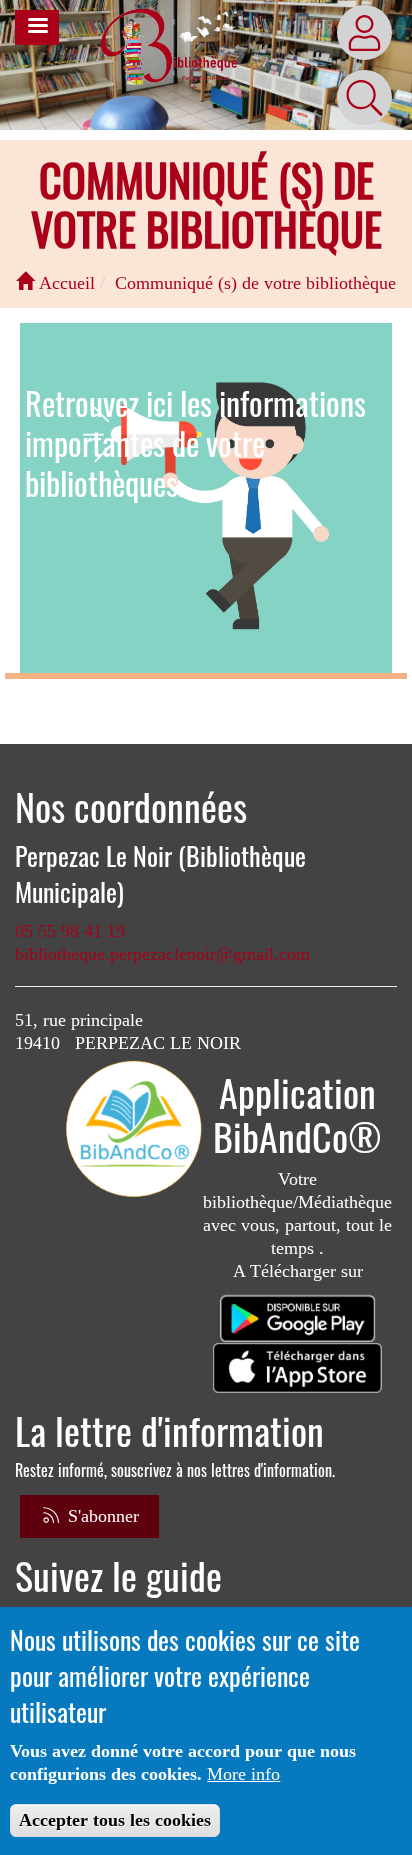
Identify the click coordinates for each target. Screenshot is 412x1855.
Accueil (64, 283)
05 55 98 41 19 (70, 931)
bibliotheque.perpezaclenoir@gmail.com (162, 954)
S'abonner (101, 1516)
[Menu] (37, 27)
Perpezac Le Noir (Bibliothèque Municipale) (160, 874)
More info (243, 1774)
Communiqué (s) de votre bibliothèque (255, 283)
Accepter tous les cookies (115, 1820)
